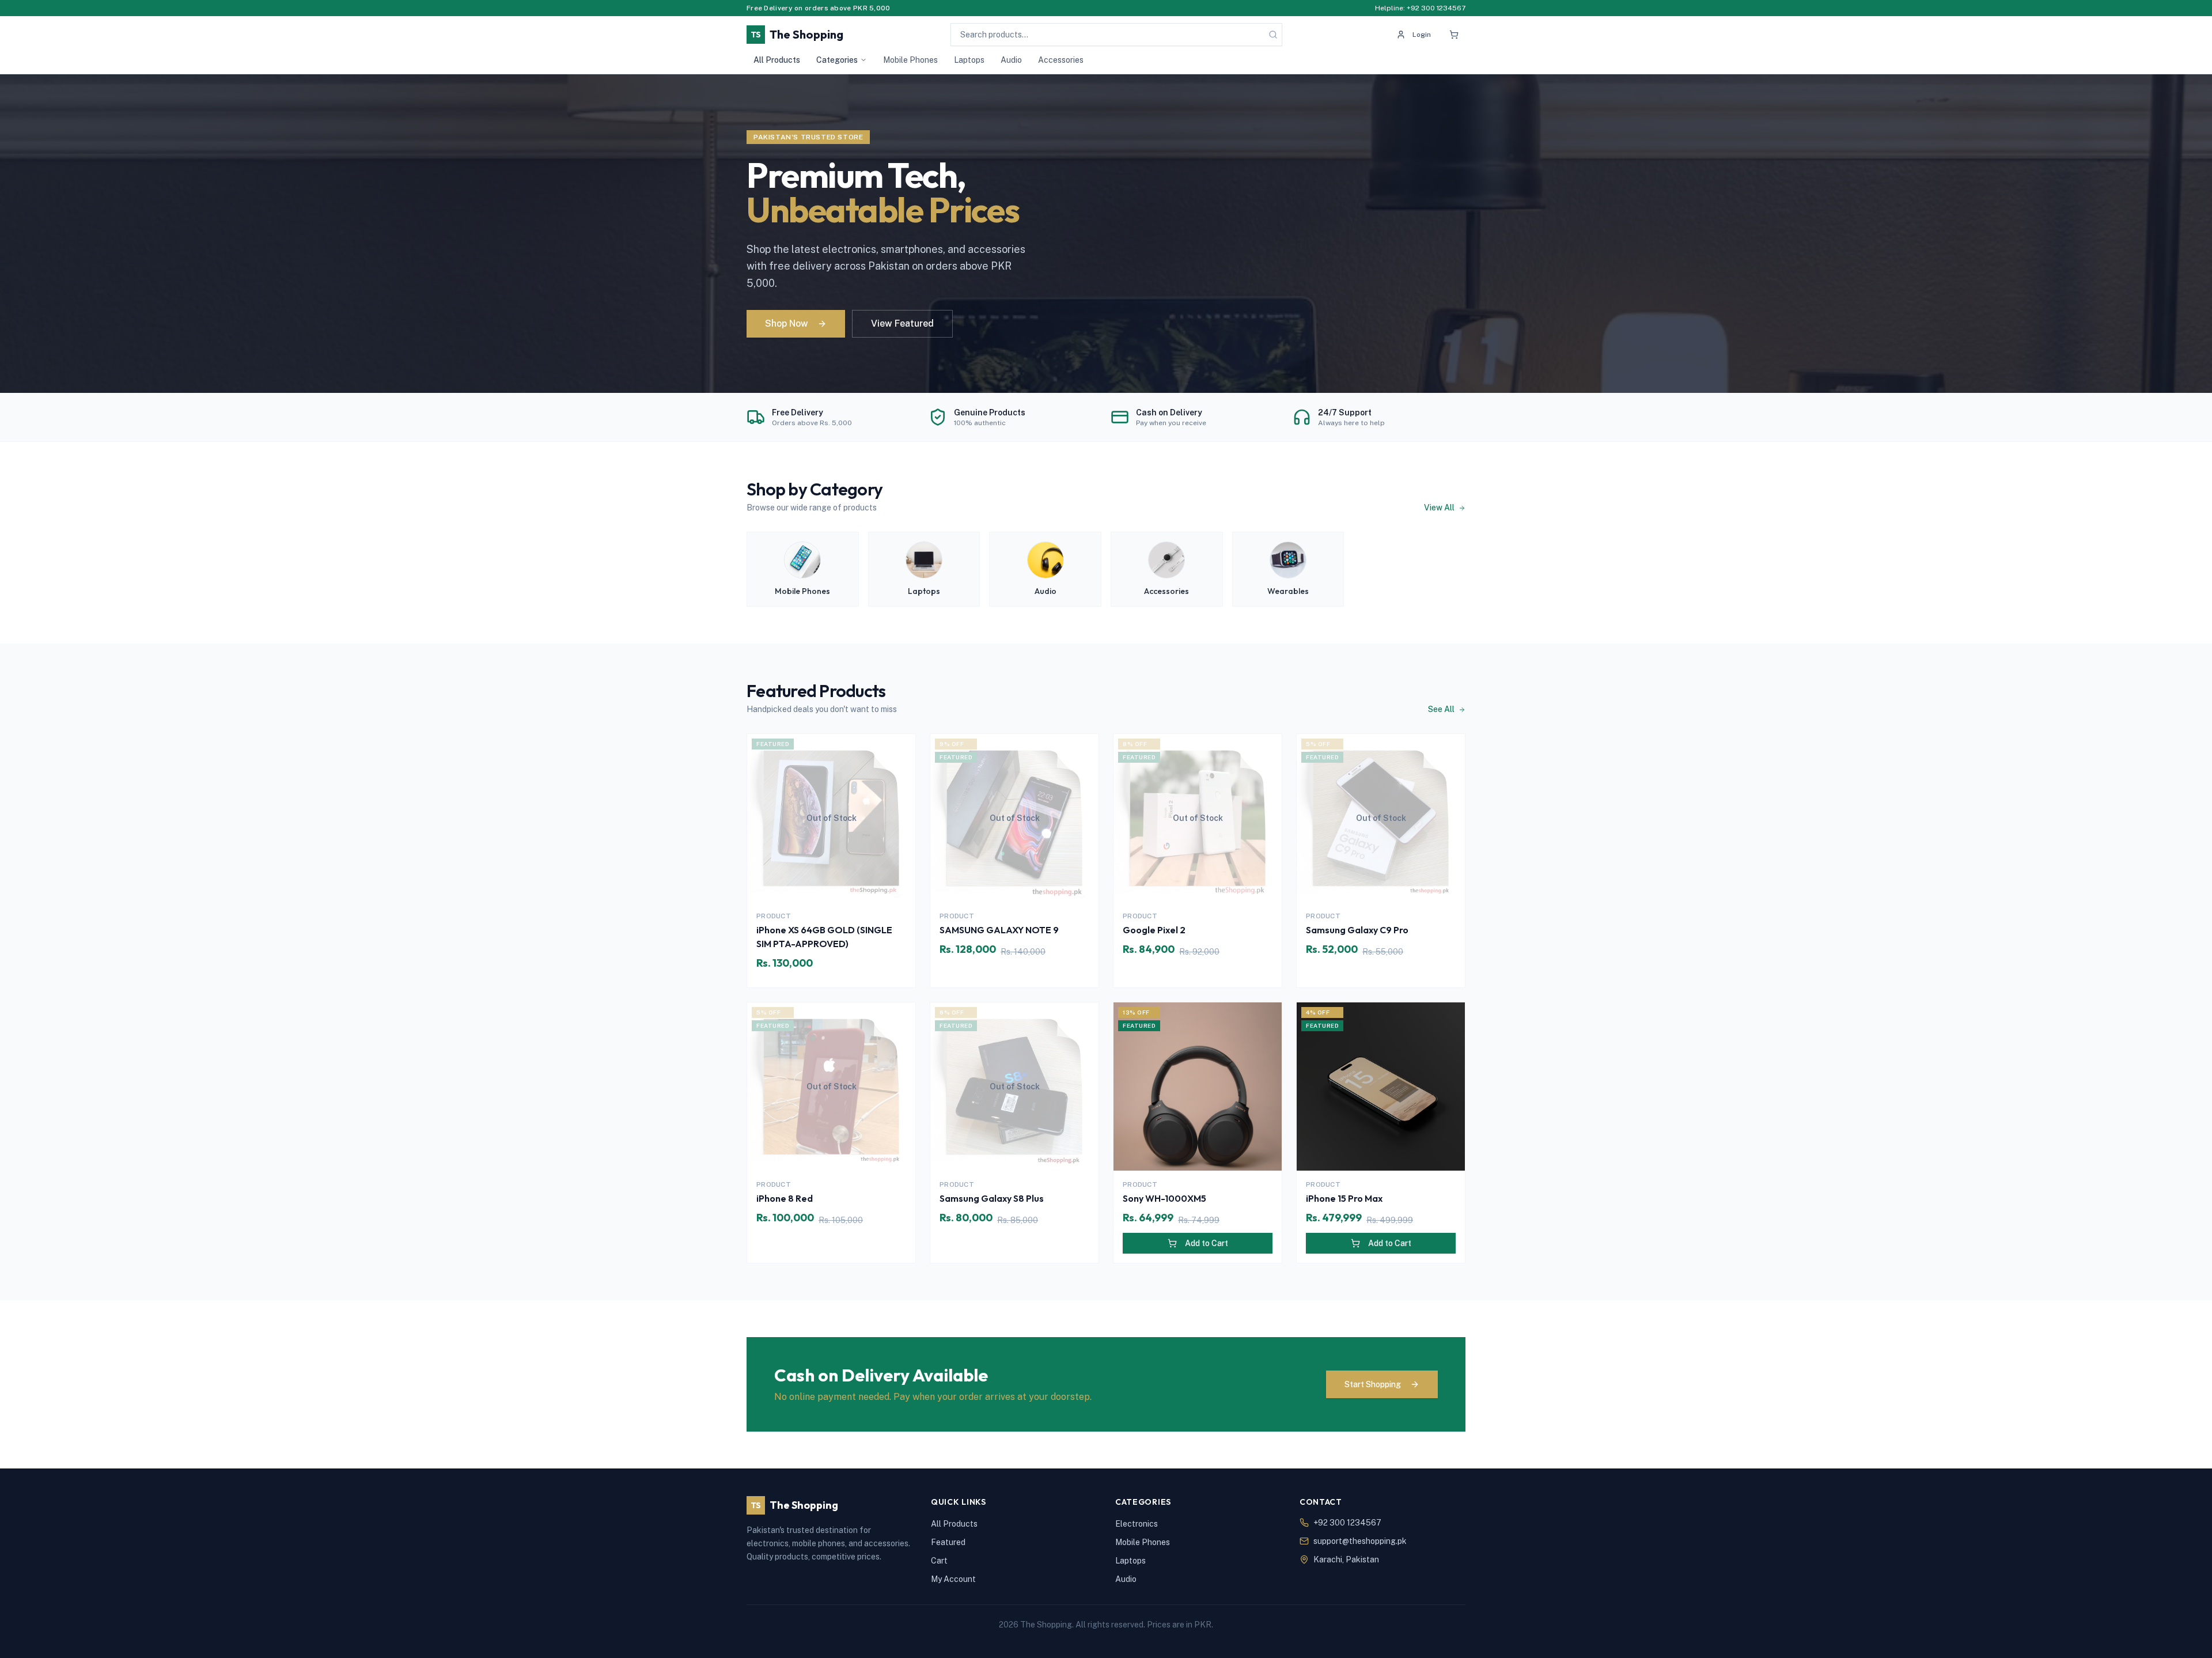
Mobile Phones (910, 60)
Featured (948, 1542)
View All (1440, 508)
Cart (939, 1561)
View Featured (902, 323)
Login (1422, 35)
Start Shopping (1373, 1384)
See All (1442, 709)
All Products (777, 60)
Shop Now (787, 323)
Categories (837, 60)
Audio (1011, 60)
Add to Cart (1207, 1243)
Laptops (969, 60)
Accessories (1061, 60)
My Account (953, 1579)
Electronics (1137, 1524)
